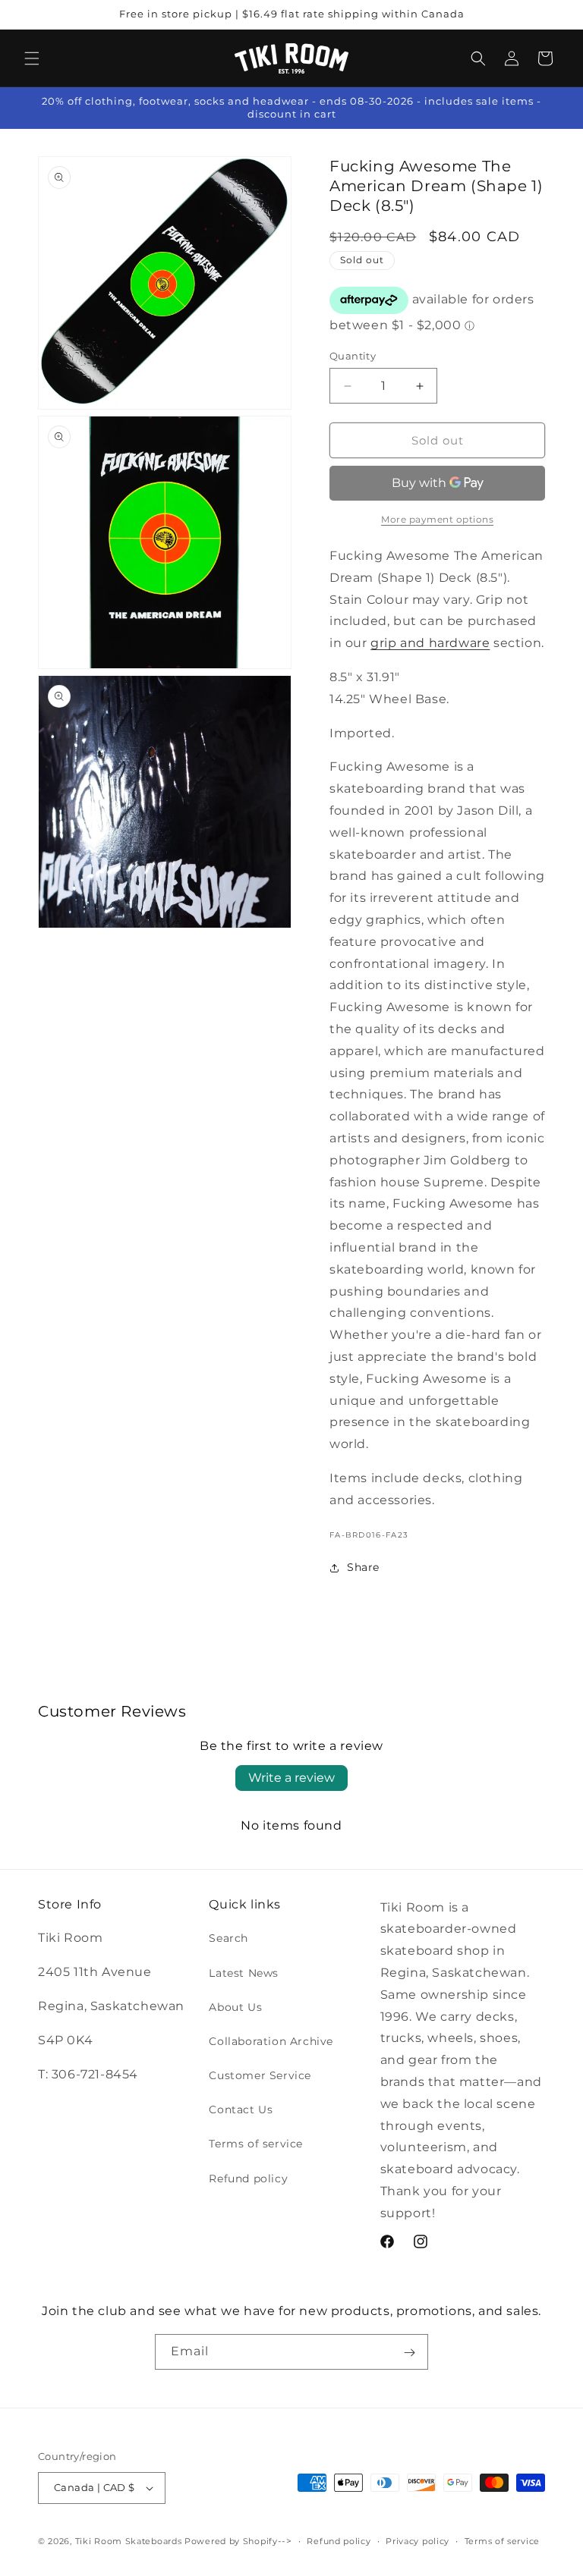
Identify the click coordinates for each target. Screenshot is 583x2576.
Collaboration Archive (271, 2041)
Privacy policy (418, 2541)
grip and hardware (430, 643)
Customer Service (260, 2075)
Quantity (353, 356)
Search (228, 1938)
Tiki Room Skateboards (129, 2541)
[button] (32, 58)
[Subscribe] (409, 2352)
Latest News (244, 1973)
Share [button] (363, 1567)
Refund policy (248, 2179)
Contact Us (241, 2109)
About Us (235, 2007)
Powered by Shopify (231, 2541)
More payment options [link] (437, 519)
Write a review (291, 1778)
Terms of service (256, 2144)
